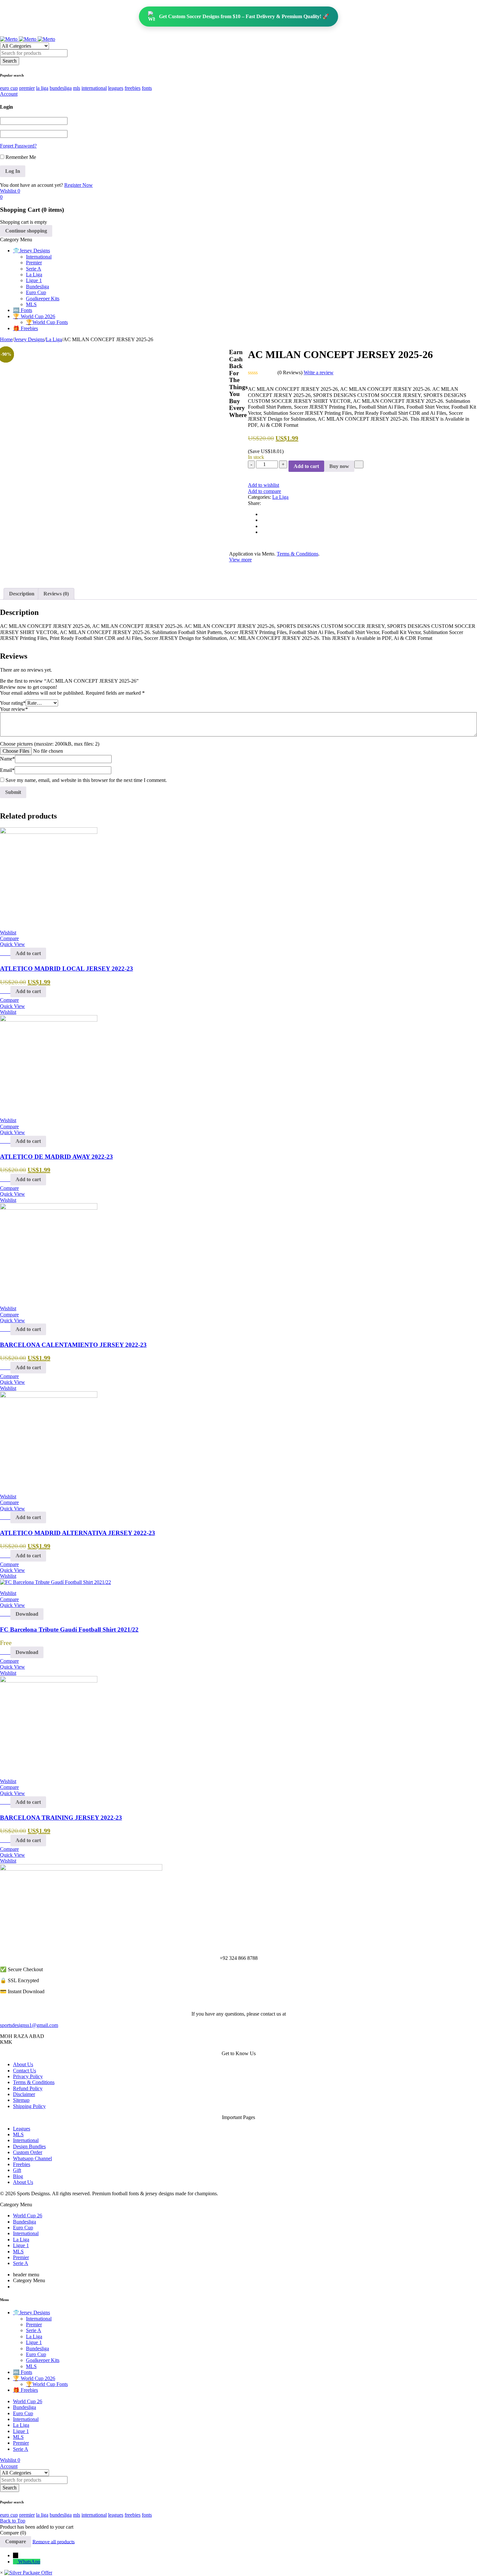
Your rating (13, 703)
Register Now (79, 185)
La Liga (54, 339)
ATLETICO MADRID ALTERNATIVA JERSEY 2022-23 (78, 1533)
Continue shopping (26, 231)
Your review (14, 709)
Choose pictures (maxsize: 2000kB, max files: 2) (50, 744)
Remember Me (20, 157)
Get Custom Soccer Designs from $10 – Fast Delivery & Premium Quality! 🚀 (244, 16)
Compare (16, 2541)
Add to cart (306, 466)
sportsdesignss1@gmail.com (29, 2025)
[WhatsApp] (16, 2562)
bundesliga (61, 88)
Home (6, 339)
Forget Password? (18, 146)
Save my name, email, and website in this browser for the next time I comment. (86, 780)
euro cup (9, 88)
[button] (28, 953)
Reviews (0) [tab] (56, 594)
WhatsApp (29, 2562)
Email (7, 770)
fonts (147, 88)
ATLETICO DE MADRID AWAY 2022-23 (56, 1157)
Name (7, 759)
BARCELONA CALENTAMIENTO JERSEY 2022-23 (73, 1345)
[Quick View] (7, 953)
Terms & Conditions (298, 554)
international (94, 88)
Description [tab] (22, 594)
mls (77, 88)
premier (27, 88)
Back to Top (13, 2521)
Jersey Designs (29, 339)
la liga (42, 88)
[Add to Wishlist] (359, 464)
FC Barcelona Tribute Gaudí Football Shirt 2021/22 (69, 1629)
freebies (133, 88)
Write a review (319, 372)
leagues (116, 88)
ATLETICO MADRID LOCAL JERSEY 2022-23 (67, 969)
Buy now (339, 466)
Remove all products (54, 2541)
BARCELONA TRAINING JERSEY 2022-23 (61, 1818)
